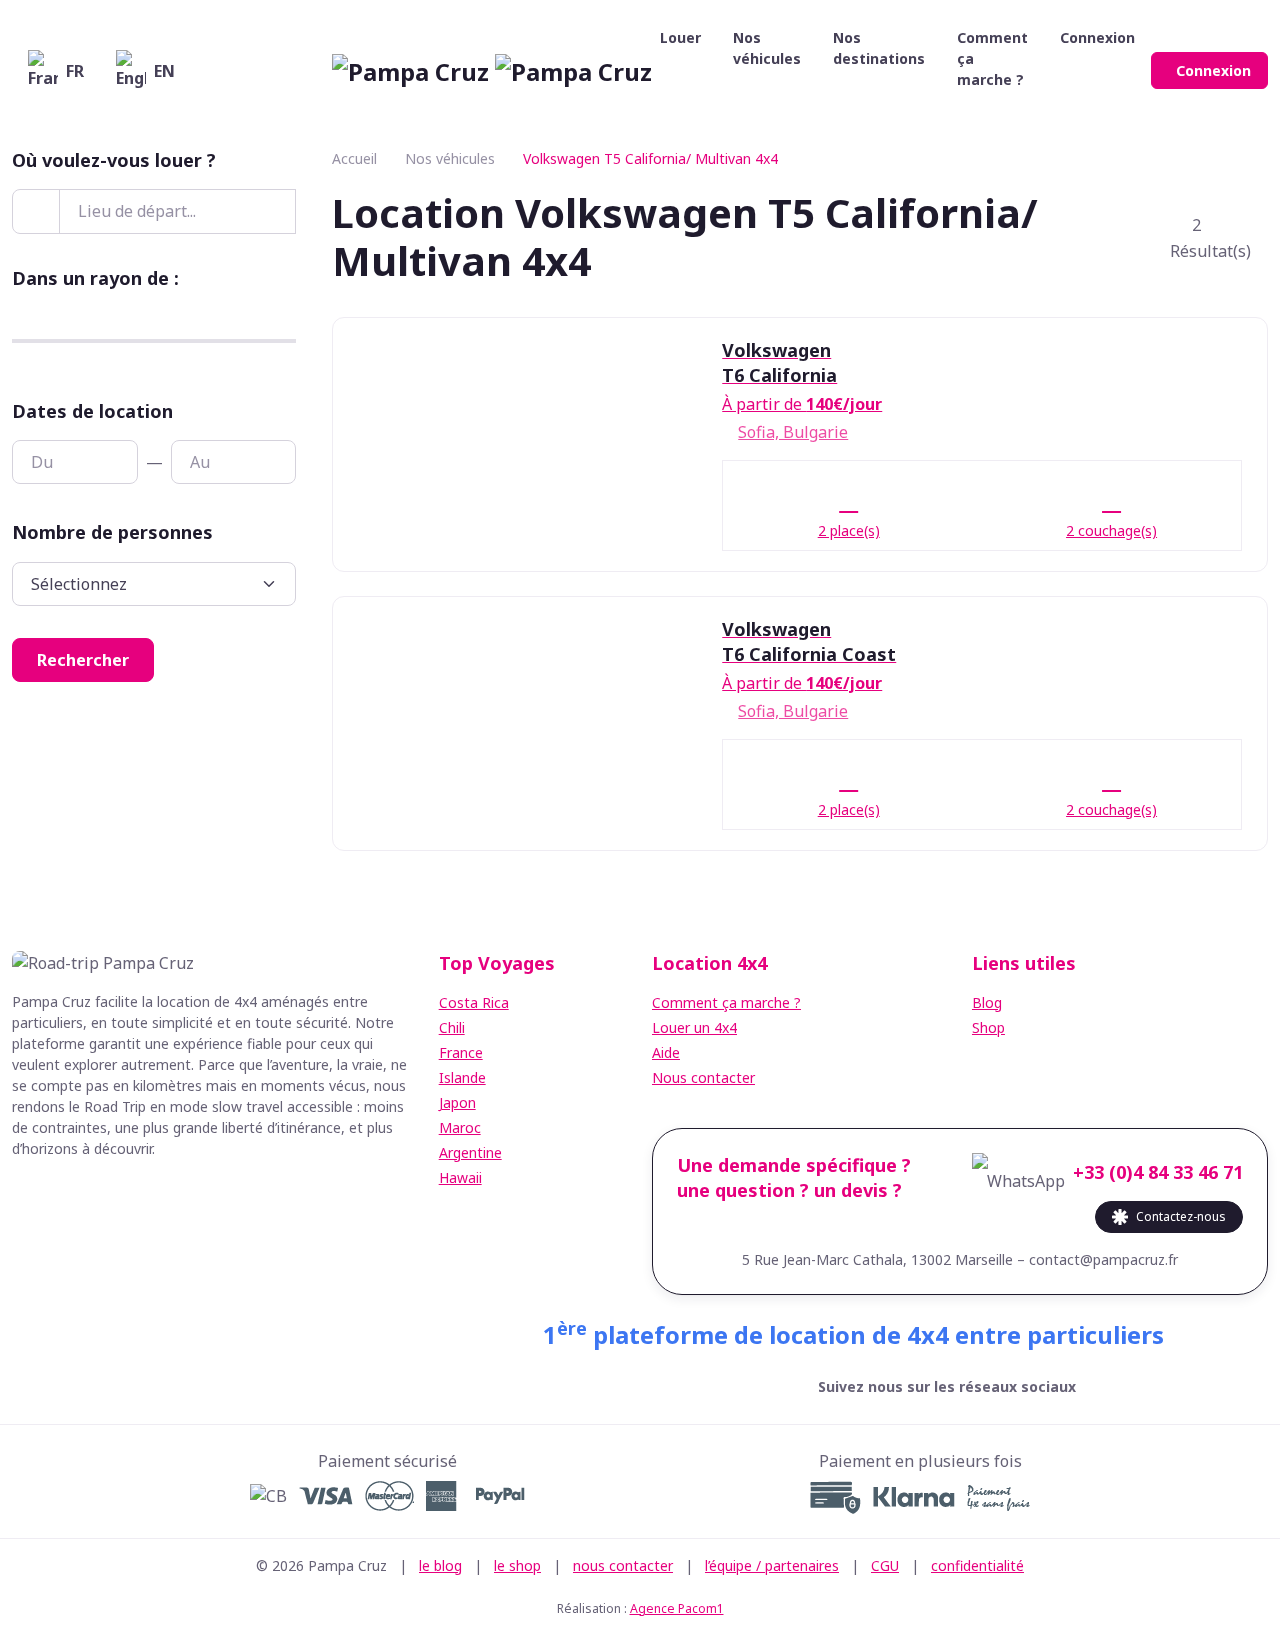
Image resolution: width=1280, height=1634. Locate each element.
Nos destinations (879, 48)
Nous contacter (703, 1077)
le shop (517, 1565)
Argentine (470, 1152)
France (461, 1052)
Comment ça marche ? (992, 58)
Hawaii (460, 1177)
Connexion (1213, 70)
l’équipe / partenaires (772, 1565)
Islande (462, 1077)
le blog (440, 1565)
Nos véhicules (767, 48)
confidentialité (977, 1565)
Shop (988, 1027)
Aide (666, 1052)
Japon (457, 1102)
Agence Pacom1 (677, 1608)
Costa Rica (474, 1002)
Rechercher (83, 660)
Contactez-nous (1181, 1216)
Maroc (460, 1127)
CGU (885, 1565)
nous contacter (623, 1565)
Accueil (354, 158)
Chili (452, 1027)
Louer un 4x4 (694, 1027)
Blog (987, 1002)
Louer (680, 37)
